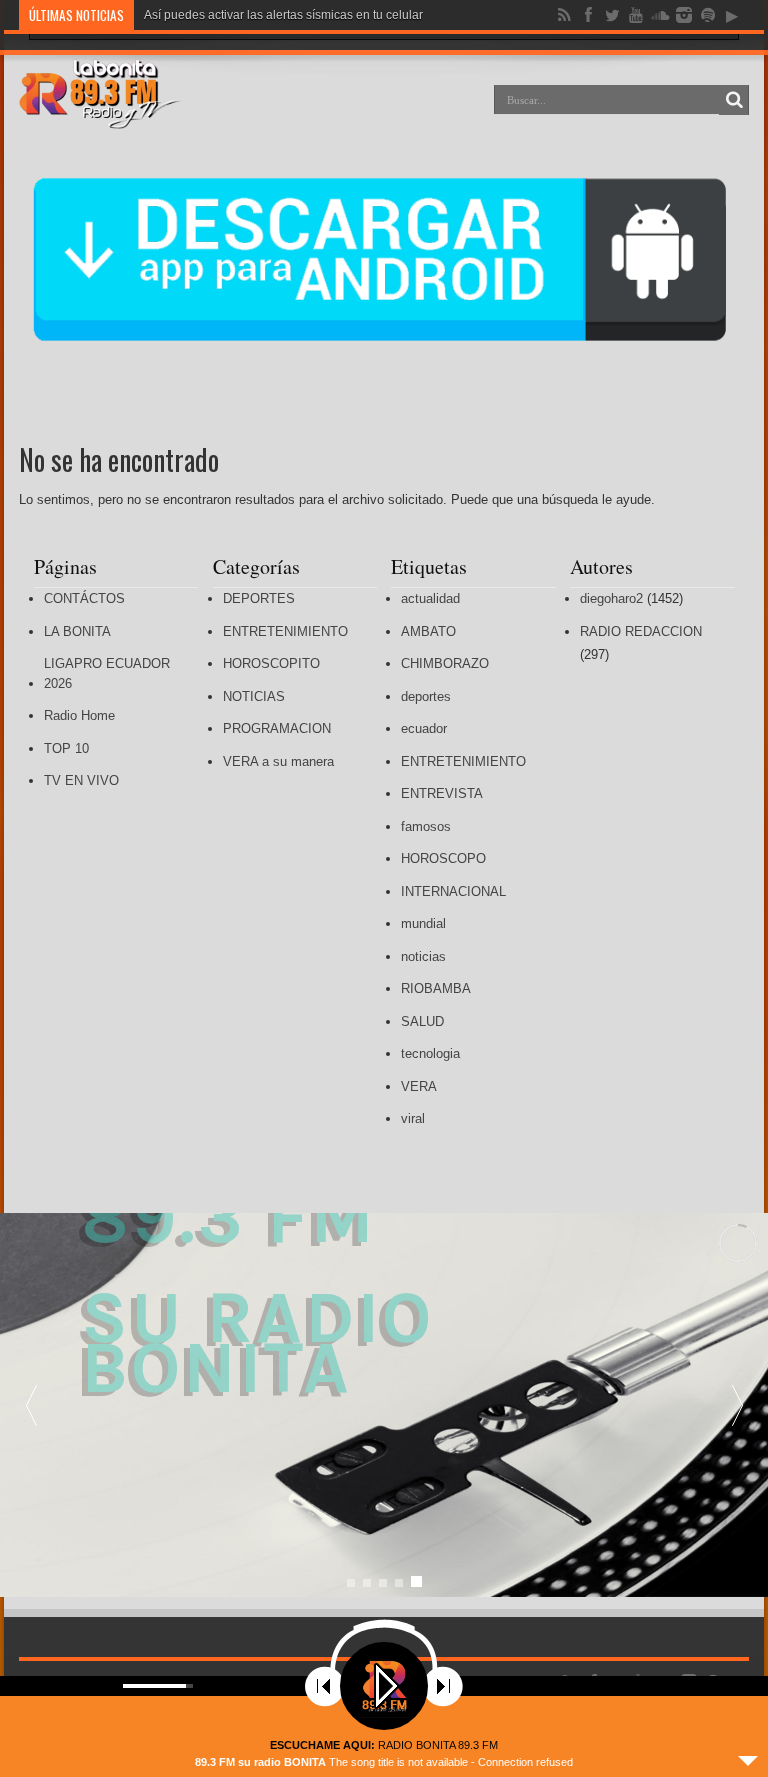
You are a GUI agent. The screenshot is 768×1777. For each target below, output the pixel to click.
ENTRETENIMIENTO (285, 631)
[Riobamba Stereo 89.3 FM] (100, 114)
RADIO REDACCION (641, 631)
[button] (737, 1405)
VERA (419, 1086)
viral (413, 1118)
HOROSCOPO (443, 858)
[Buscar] (734, 100)
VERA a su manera (278, 761)
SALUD (422, 1021)
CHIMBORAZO (445, 663)
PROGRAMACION (277, 728)
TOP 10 (66, 748)
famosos (426, 826)
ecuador (424, 728)
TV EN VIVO (81, 780)
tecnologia (430, 1053)
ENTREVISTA (442, 793)
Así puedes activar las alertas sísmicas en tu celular (283, 15)
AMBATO (428, 631)
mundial (423, 923)
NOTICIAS (254, 696)
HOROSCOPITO (271, 663)
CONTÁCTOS (84, 598)
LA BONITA (77, 631)
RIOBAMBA (436, 988)
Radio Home (79, 715)
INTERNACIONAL (453, 891)
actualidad (430, 598)
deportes (426, 696)
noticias (423, 956)
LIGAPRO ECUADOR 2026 (107, 673)
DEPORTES (259, 598)
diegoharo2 (611, 598)
